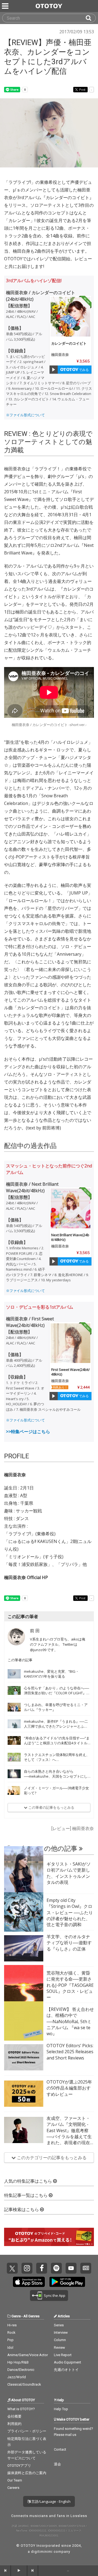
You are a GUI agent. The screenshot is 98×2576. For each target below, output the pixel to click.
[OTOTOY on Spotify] (56, 2268)
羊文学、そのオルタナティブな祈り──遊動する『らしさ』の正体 (69, 1943)
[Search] (91, 18)
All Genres (31, 2316)
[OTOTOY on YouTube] (71, 2268)
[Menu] (6, 6)
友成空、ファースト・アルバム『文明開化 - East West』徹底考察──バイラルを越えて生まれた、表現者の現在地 (69, 2134)
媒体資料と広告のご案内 (27, 2473)
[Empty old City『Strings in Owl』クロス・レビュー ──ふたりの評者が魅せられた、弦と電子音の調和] (24, 1912)
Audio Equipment (68, 2362)
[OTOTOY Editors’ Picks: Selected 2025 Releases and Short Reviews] (24, 2057)
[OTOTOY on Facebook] (42, 2268)
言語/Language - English (50, 2501)
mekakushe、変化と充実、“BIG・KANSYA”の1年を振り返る (51, 1674)
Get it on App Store (29, 2282)
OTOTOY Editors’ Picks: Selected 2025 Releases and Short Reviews (70, 2052)
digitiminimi (42, 2552)
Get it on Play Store (67, 2282)
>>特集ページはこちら (28, 1432)
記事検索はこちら (22, 2210)
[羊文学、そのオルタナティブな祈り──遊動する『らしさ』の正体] (24, 1948)
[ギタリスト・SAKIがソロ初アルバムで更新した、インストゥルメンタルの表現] (24, 1876)
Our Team (15, 2480)
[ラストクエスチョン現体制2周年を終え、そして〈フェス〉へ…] (14, 1757)
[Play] (54, 370)
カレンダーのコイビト (69, 343)
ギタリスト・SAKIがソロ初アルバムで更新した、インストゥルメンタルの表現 (69, 1873)
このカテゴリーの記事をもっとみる (51, 2158)
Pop (10, 2340)
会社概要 (14, 2416)
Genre (16, 2316)
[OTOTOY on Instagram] (27, 2268)
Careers (13, 2488)
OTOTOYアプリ (19, 2466)
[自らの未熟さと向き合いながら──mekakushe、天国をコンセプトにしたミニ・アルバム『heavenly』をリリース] (14, 1774)
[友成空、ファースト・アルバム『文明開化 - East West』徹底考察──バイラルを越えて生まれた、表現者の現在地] (24, 2130)
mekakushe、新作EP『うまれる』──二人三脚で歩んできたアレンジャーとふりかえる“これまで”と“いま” (56, 1726)
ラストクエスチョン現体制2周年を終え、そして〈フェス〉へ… (57, 1757)
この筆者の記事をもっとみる (51, 1807)
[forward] (33, 2571)
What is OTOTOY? (21, 2409)
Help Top (61, 2409)
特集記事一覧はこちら (26, 2195)
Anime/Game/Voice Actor (28, 2355)
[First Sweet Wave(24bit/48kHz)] (71, 1343)
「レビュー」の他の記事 (42, 1849)
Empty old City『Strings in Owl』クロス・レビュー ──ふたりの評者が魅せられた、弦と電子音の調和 (70, 1913)
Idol (10, 2348)
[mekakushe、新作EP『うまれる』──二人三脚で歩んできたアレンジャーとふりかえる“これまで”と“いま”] (14, 1724)
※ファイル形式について (25, 415)
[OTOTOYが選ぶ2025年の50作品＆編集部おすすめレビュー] (24, 2094)
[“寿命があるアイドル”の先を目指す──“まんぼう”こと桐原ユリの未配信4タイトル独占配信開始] (14, 1740)
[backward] (5, 2571)
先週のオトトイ (66, 2370)
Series (59, 2325)
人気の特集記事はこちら (29, 2181)
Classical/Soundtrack (24, 2384)
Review (59, 2348)
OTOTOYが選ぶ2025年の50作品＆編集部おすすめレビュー (69, 2088)
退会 (57, 2464)
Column (60, 2340)
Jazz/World (17, 2377)
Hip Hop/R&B (18, 2362)
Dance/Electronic (21, 2370)
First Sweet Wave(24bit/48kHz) (71, 1372)
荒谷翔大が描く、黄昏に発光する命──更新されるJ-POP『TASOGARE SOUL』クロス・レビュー (70, 1985)
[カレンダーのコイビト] (71, 317)
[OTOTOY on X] (12, 2268)
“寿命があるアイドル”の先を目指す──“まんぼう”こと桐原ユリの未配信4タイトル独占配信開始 (57, 1743)
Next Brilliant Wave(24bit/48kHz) (70, 1237)
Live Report (63, 2355)
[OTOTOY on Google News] (86, 2268)
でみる (83, 370)
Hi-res (12, 2325)
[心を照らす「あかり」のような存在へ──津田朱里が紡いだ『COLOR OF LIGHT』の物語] (14, 1690)
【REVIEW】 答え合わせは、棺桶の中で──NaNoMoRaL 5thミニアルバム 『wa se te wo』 (70, 2022)
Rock (11, 2332)
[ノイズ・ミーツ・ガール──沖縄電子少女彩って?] (14, 1790)
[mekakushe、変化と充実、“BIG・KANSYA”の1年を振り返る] (14, 1674)
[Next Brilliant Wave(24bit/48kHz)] (71, 1208)
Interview (61, 2332)
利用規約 (14, 2424)
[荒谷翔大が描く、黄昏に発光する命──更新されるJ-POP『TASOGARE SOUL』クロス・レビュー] (24, 1985)
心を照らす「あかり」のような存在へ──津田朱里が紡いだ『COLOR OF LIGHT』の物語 (57, 1693)
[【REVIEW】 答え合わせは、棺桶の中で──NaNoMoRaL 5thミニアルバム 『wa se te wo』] (24, 2021)
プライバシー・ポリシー (27, 2431)
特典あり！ (60, 1387)
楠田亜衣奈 (60, 355)
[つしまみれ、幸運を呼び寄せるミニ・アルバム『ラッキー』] (14, 1707)
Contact (60, 2449)
